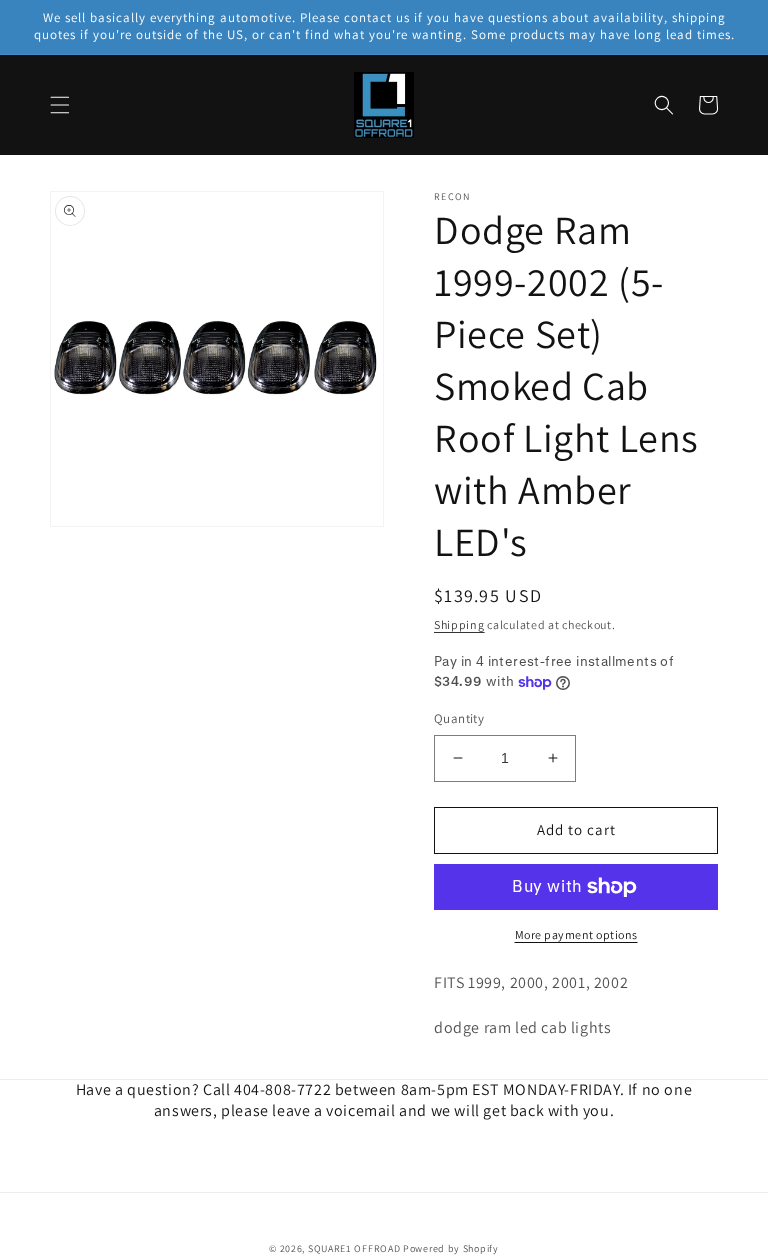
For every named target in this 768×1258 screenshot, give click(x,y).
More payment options (576, 934)
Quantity (459, 718)
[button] (60, 105)
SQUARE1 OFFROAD (354, 1248)
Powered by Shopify (451, 1248)
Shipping (459, 624)
